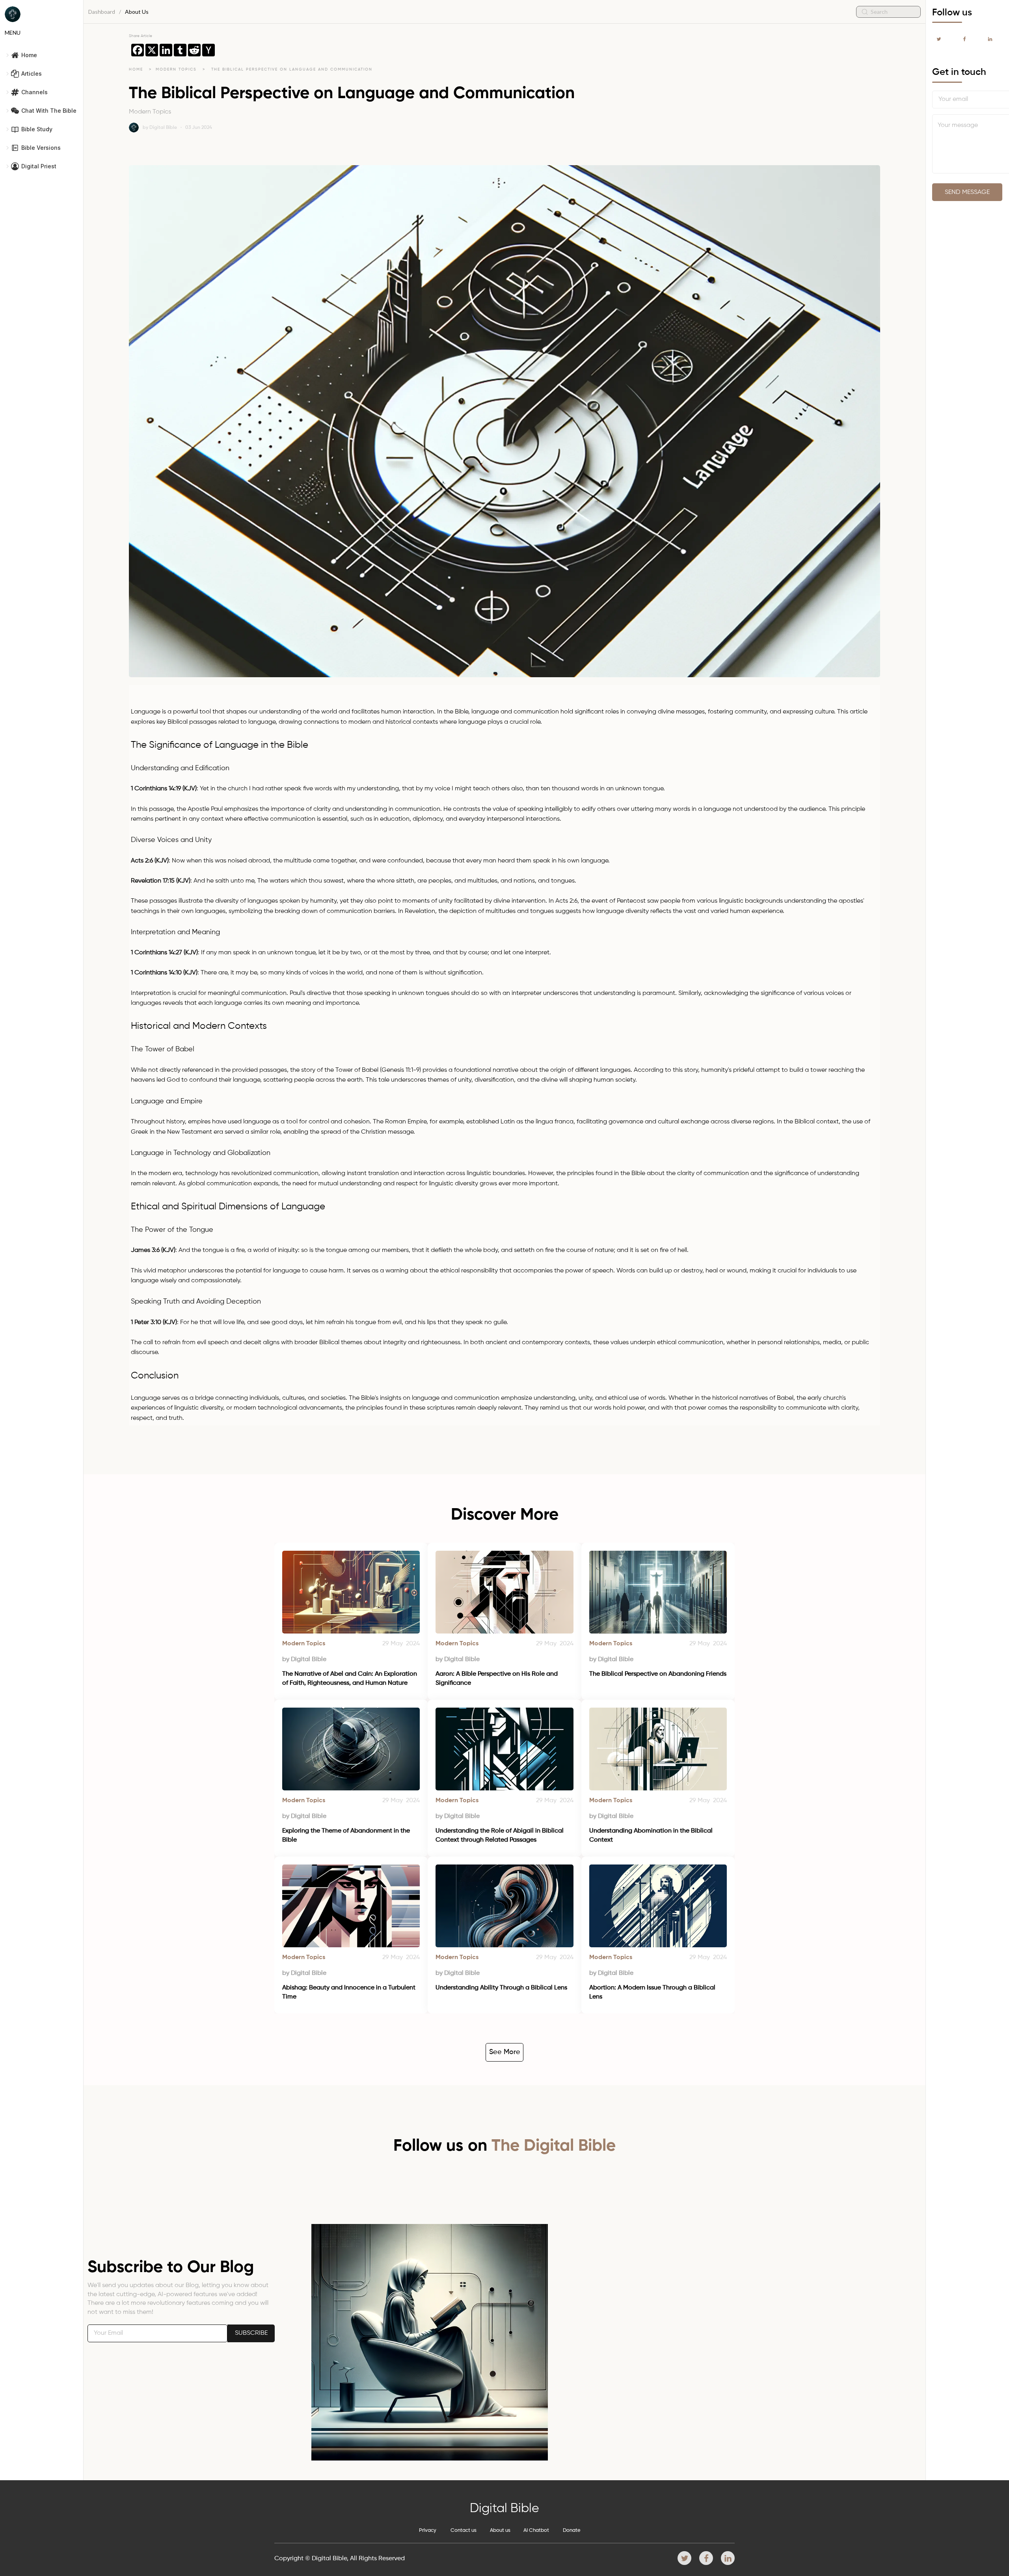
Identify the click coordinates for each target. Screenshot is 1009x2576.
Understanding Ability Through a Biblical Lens (501, 1988)
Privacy (428, 2530)
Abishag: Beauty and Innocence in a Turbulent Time (350, 1992)
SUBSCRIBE (251, 2333)
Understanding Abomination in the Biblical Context (652, 1835)
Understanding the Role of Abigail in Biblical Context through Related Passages (500, 1835)
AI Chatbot (536, 2530)
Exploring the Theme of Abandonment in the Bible (347, 1835)
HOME (136, 69)
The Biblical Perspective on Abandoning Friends (658, 1674)
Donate (572, 2530)
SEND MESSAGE (967, 192)
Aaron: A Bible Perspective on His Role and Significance (497, 1678)
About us (500, 2530)
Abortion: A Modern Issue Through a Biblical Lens (653, 1992)
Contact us (464, 2530)
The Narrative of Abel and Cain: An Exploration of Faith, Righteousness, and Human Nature (350, 1678)
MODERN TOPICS (177, 69)
